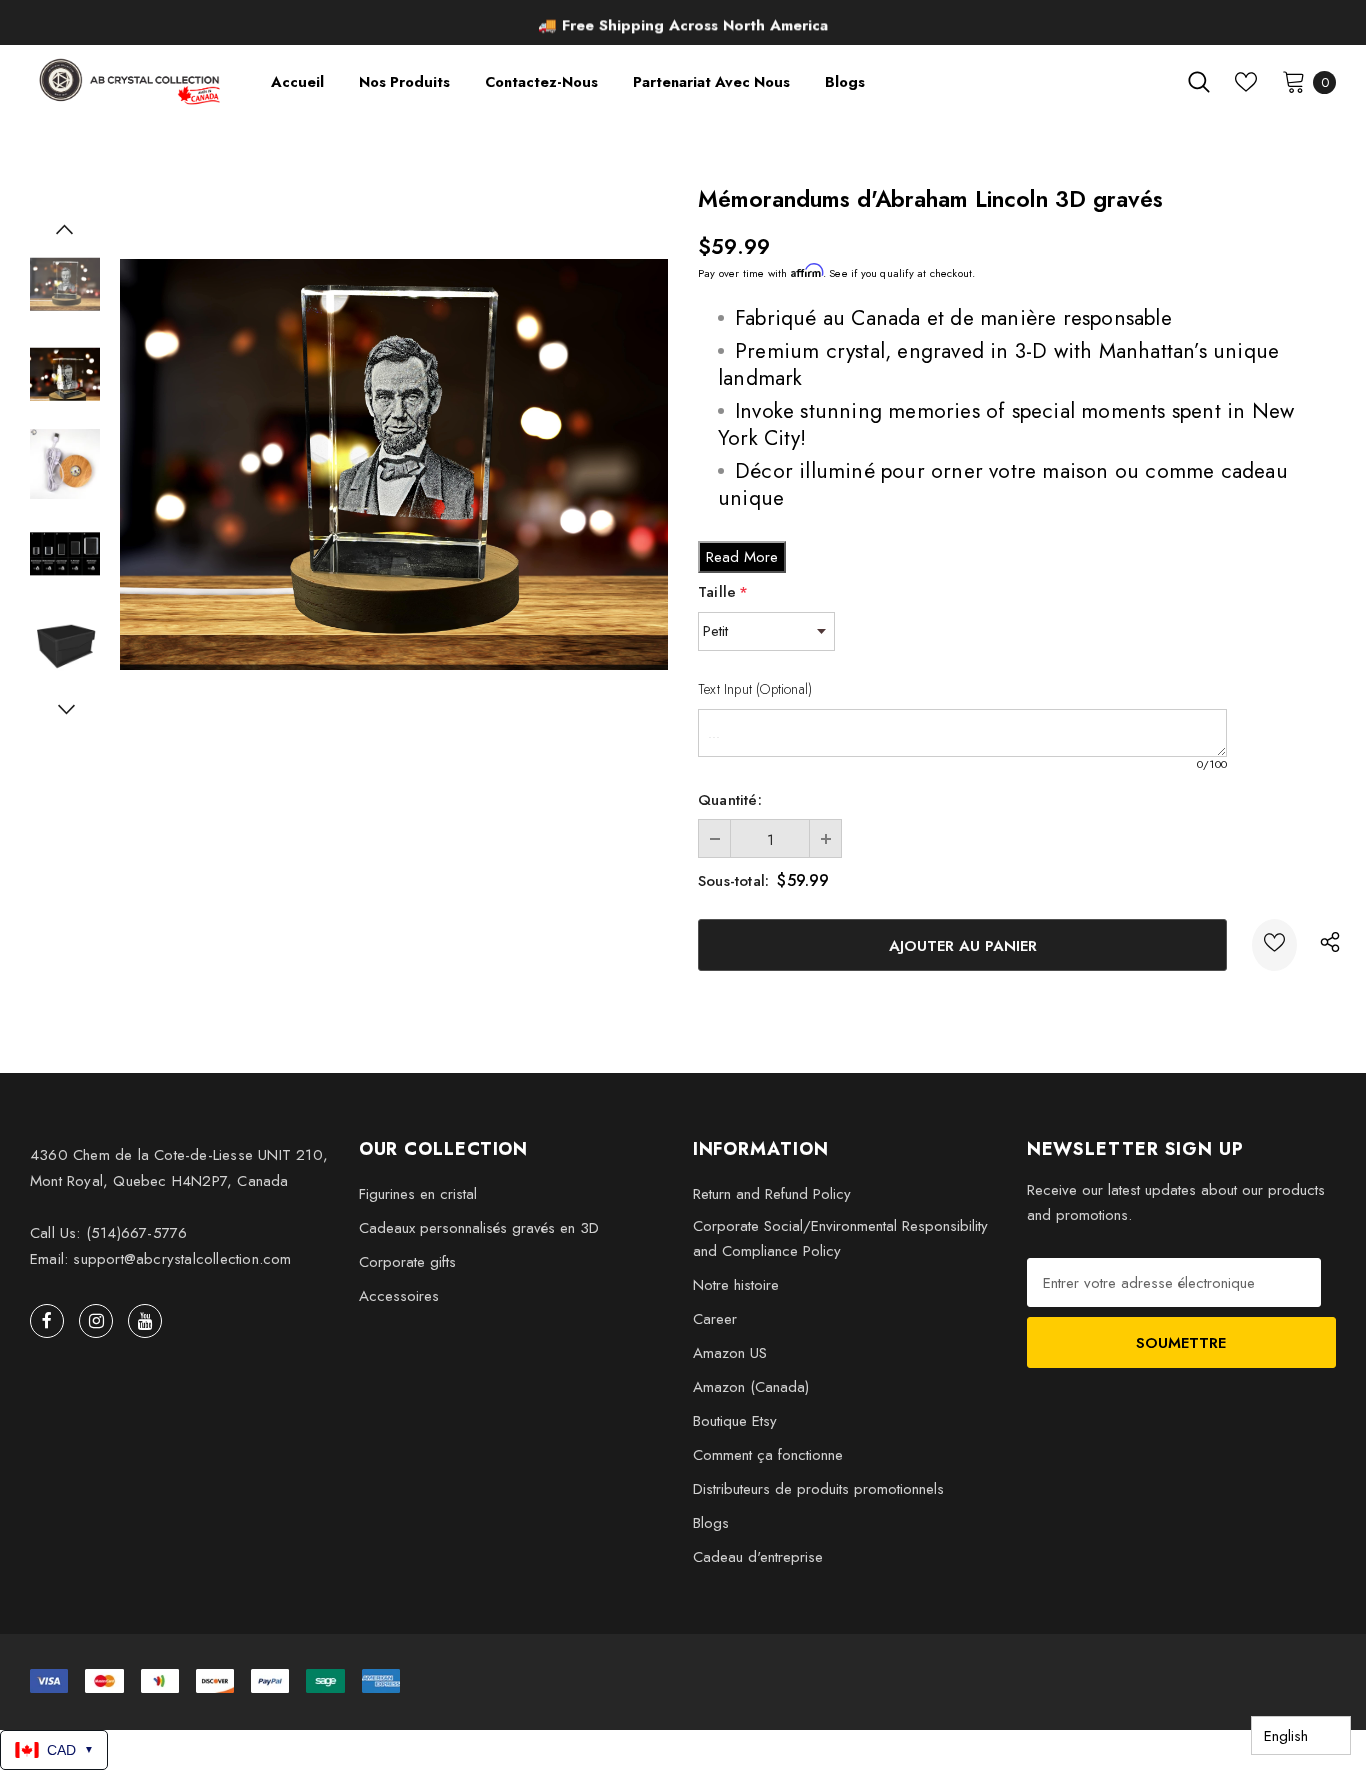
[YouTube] (145, 1321)
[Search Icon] (1199, 82)
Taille (723, 592)
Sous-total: (733, 881)
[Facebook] (47, 1321)
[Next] (65, 709)
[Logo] (131, 81)
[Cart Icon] (1294, 81)
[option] (682, 25)
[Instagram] (96, 1321)
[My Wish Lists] (1246, 82)
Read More (742, 557)
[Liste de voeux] (1274, 945)
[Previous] (65, 229)
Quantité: (730, 800)
